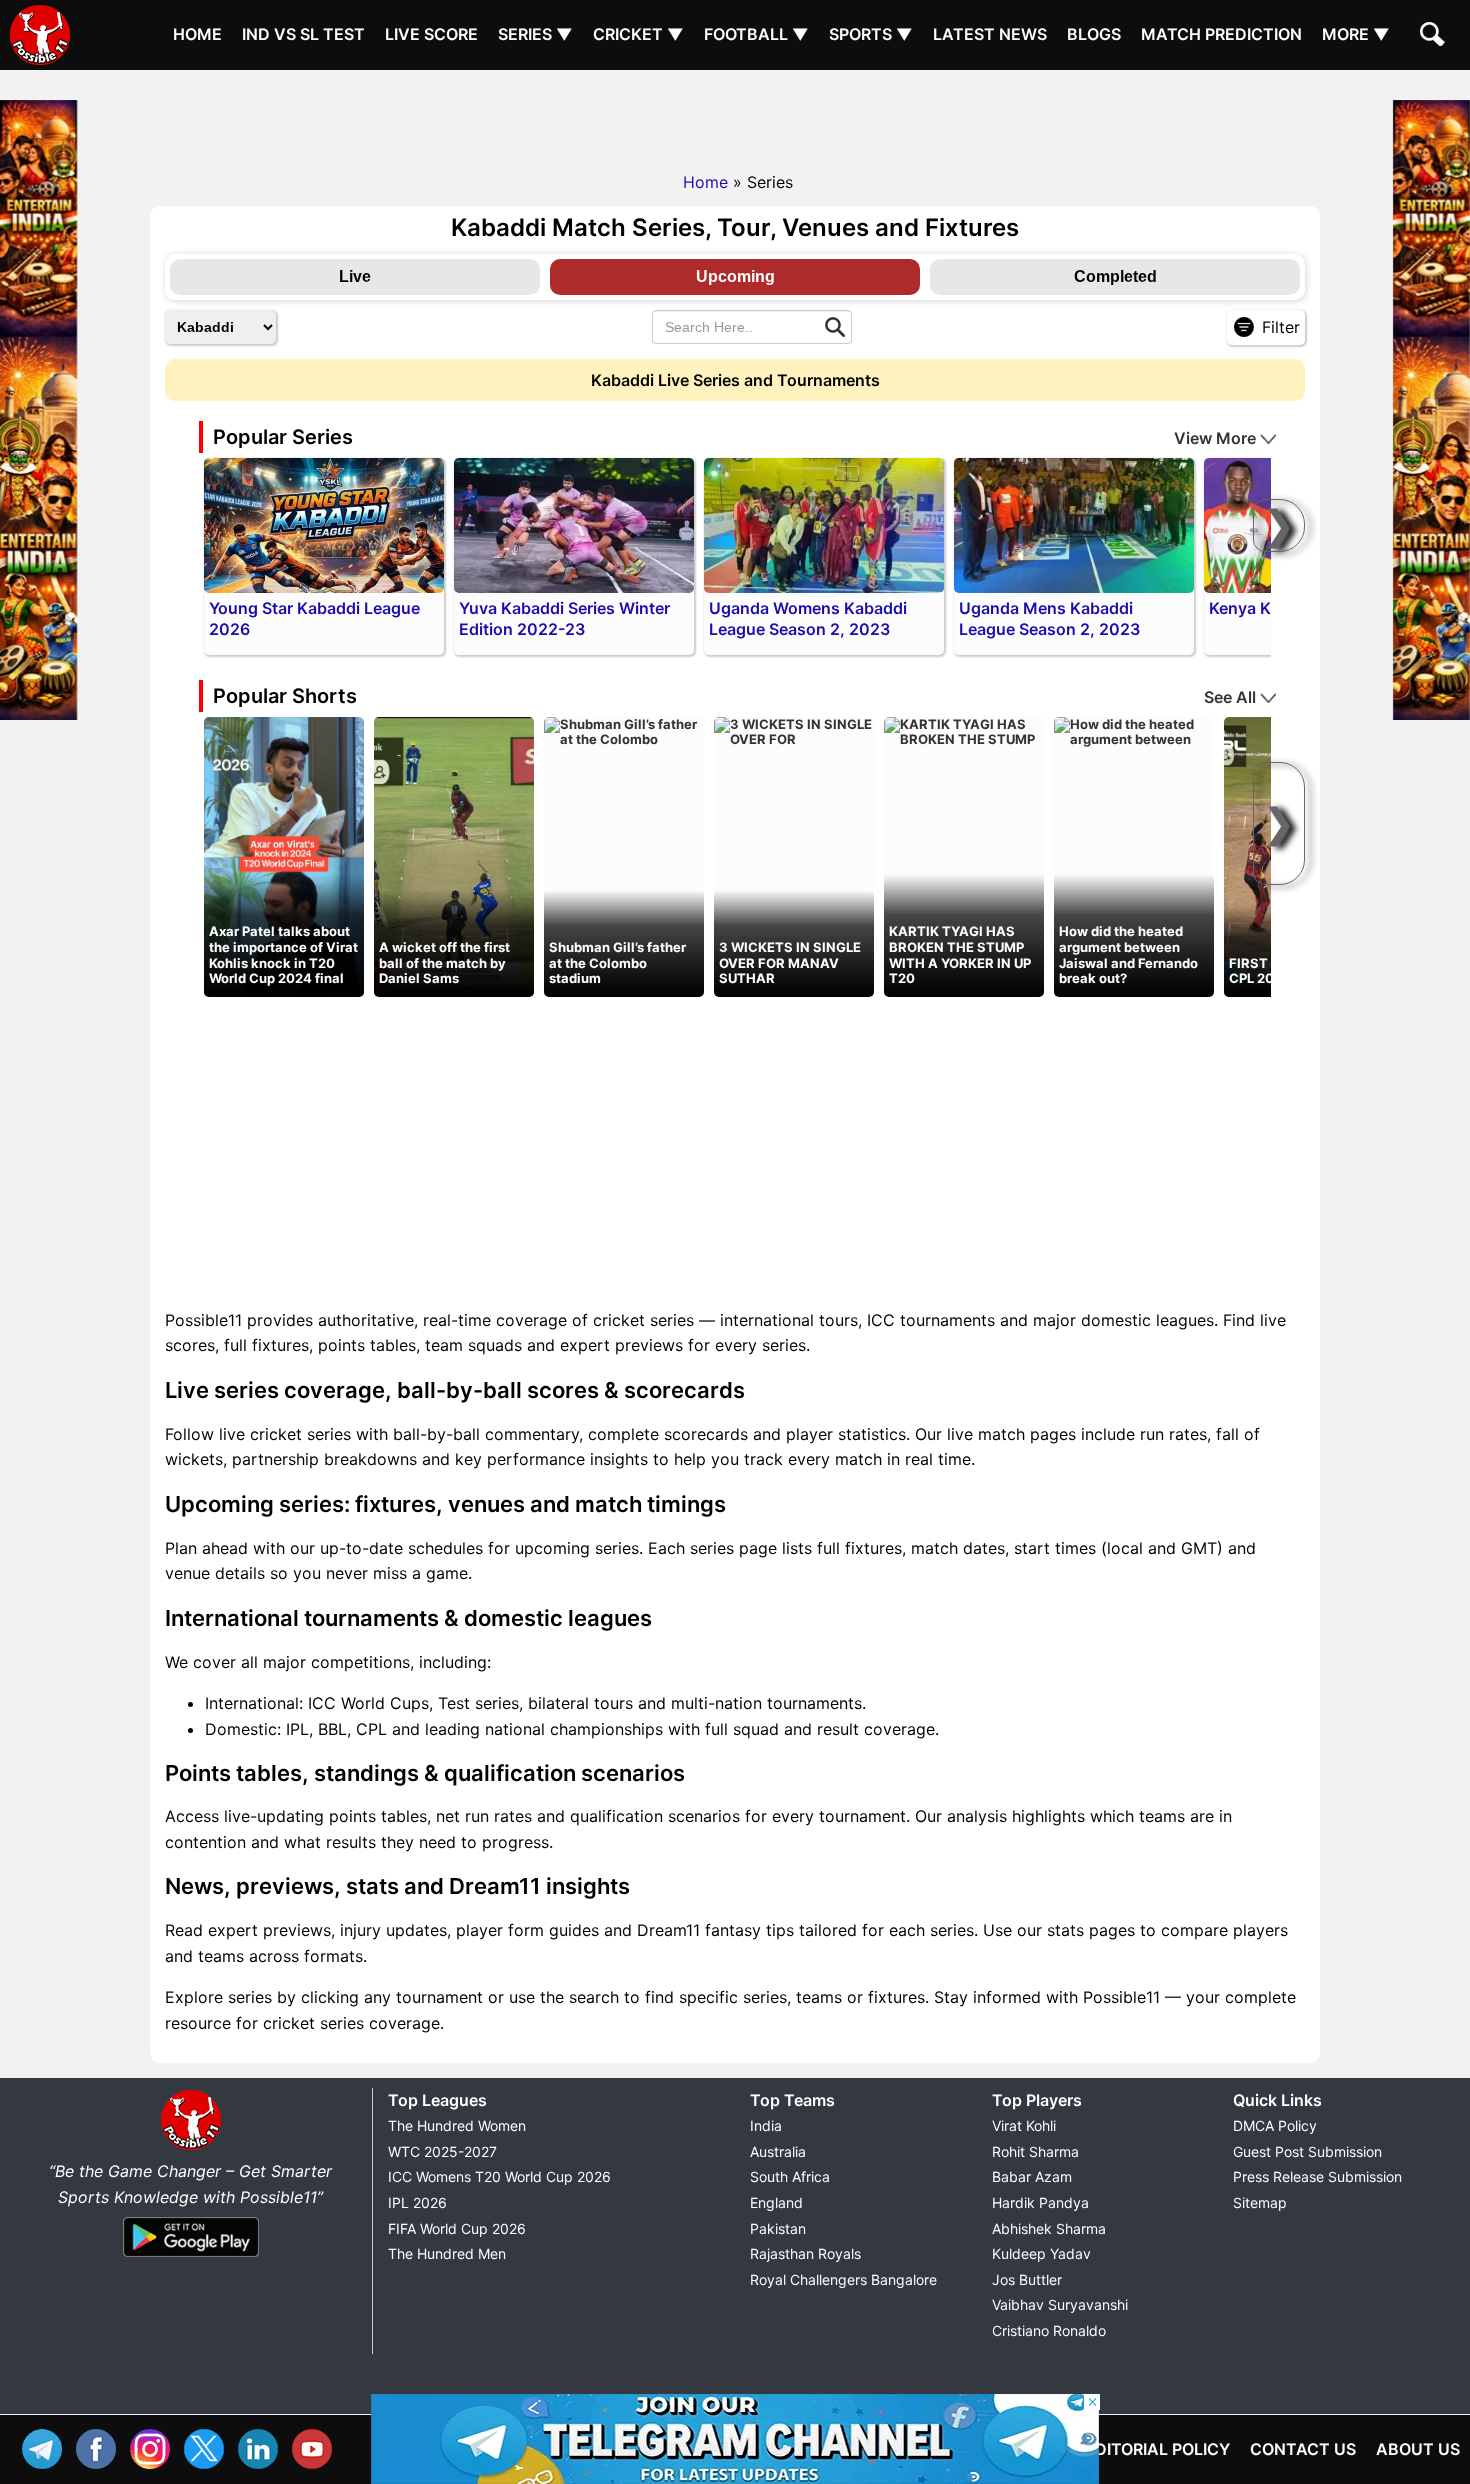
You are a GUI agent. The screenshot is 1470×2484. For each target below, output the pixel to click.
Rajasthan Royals (805, 2253)
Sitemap (1260, 2202)
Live (355, 276)
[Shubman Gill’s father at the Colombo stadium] (624, 731)
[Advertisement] (735, 115)
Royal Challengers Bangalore (843, 2279)
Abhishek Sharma (1049, 2228)
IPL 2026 (417, 2202)
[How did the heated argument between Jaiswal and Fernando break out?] (1134, 731)
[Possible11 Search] (1435, 37)
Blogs (1094, 34)
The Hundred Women (457, 2125)
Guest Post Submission (1307, 2151)
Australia (778, 2151)
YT (317, 2446)
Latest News (990, 34)
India (766, 2125)
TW (209, 2446)
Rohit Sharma (1035, 2151)
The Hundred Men (447, 2253)
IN (263, 2446)
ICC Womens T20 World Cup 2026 (499, 2176)
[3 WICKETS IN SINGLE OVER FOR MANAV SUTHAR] (794, 731)
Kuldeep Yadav (1041, 2253)
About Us (1418, 2449)
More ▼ (1356, 34)
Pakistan (778, 2228)
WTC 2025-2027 (442, 2151)
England (776, 2202)
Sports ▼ (871, 34)
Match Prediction (1221, 34)
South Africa (790, 2176)
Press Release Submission (1317, 2176)
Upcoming (735, 276)
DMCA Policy (1275, 2125)
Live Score (431, 34)
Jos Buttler (1027, 2279)
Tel (47, 2446)
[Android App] (191, 2258)
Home (197, 34)
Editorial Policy (1157, 2449)
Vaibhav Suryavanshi (1060, 2304)
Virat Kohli (1024, 2125)
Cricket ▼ (638, 34)
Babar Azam (1032, 2176)
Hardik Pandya (1040, 2202)
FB (101, 2446)
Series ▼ (535, 34)
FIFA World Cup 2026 (457, 2228)
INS (155, 2446)
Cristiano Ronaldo (1049, 2330)
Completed (1115, 276)
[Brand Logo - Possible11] (191, 2146)
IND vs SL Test (303, 34)
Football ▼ (756, 34)
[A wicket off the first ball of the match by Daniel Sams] (454, 855)
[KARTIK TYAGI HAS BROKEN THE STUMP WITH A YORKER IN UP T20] (964, 731)
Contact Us (1303, 2449)
